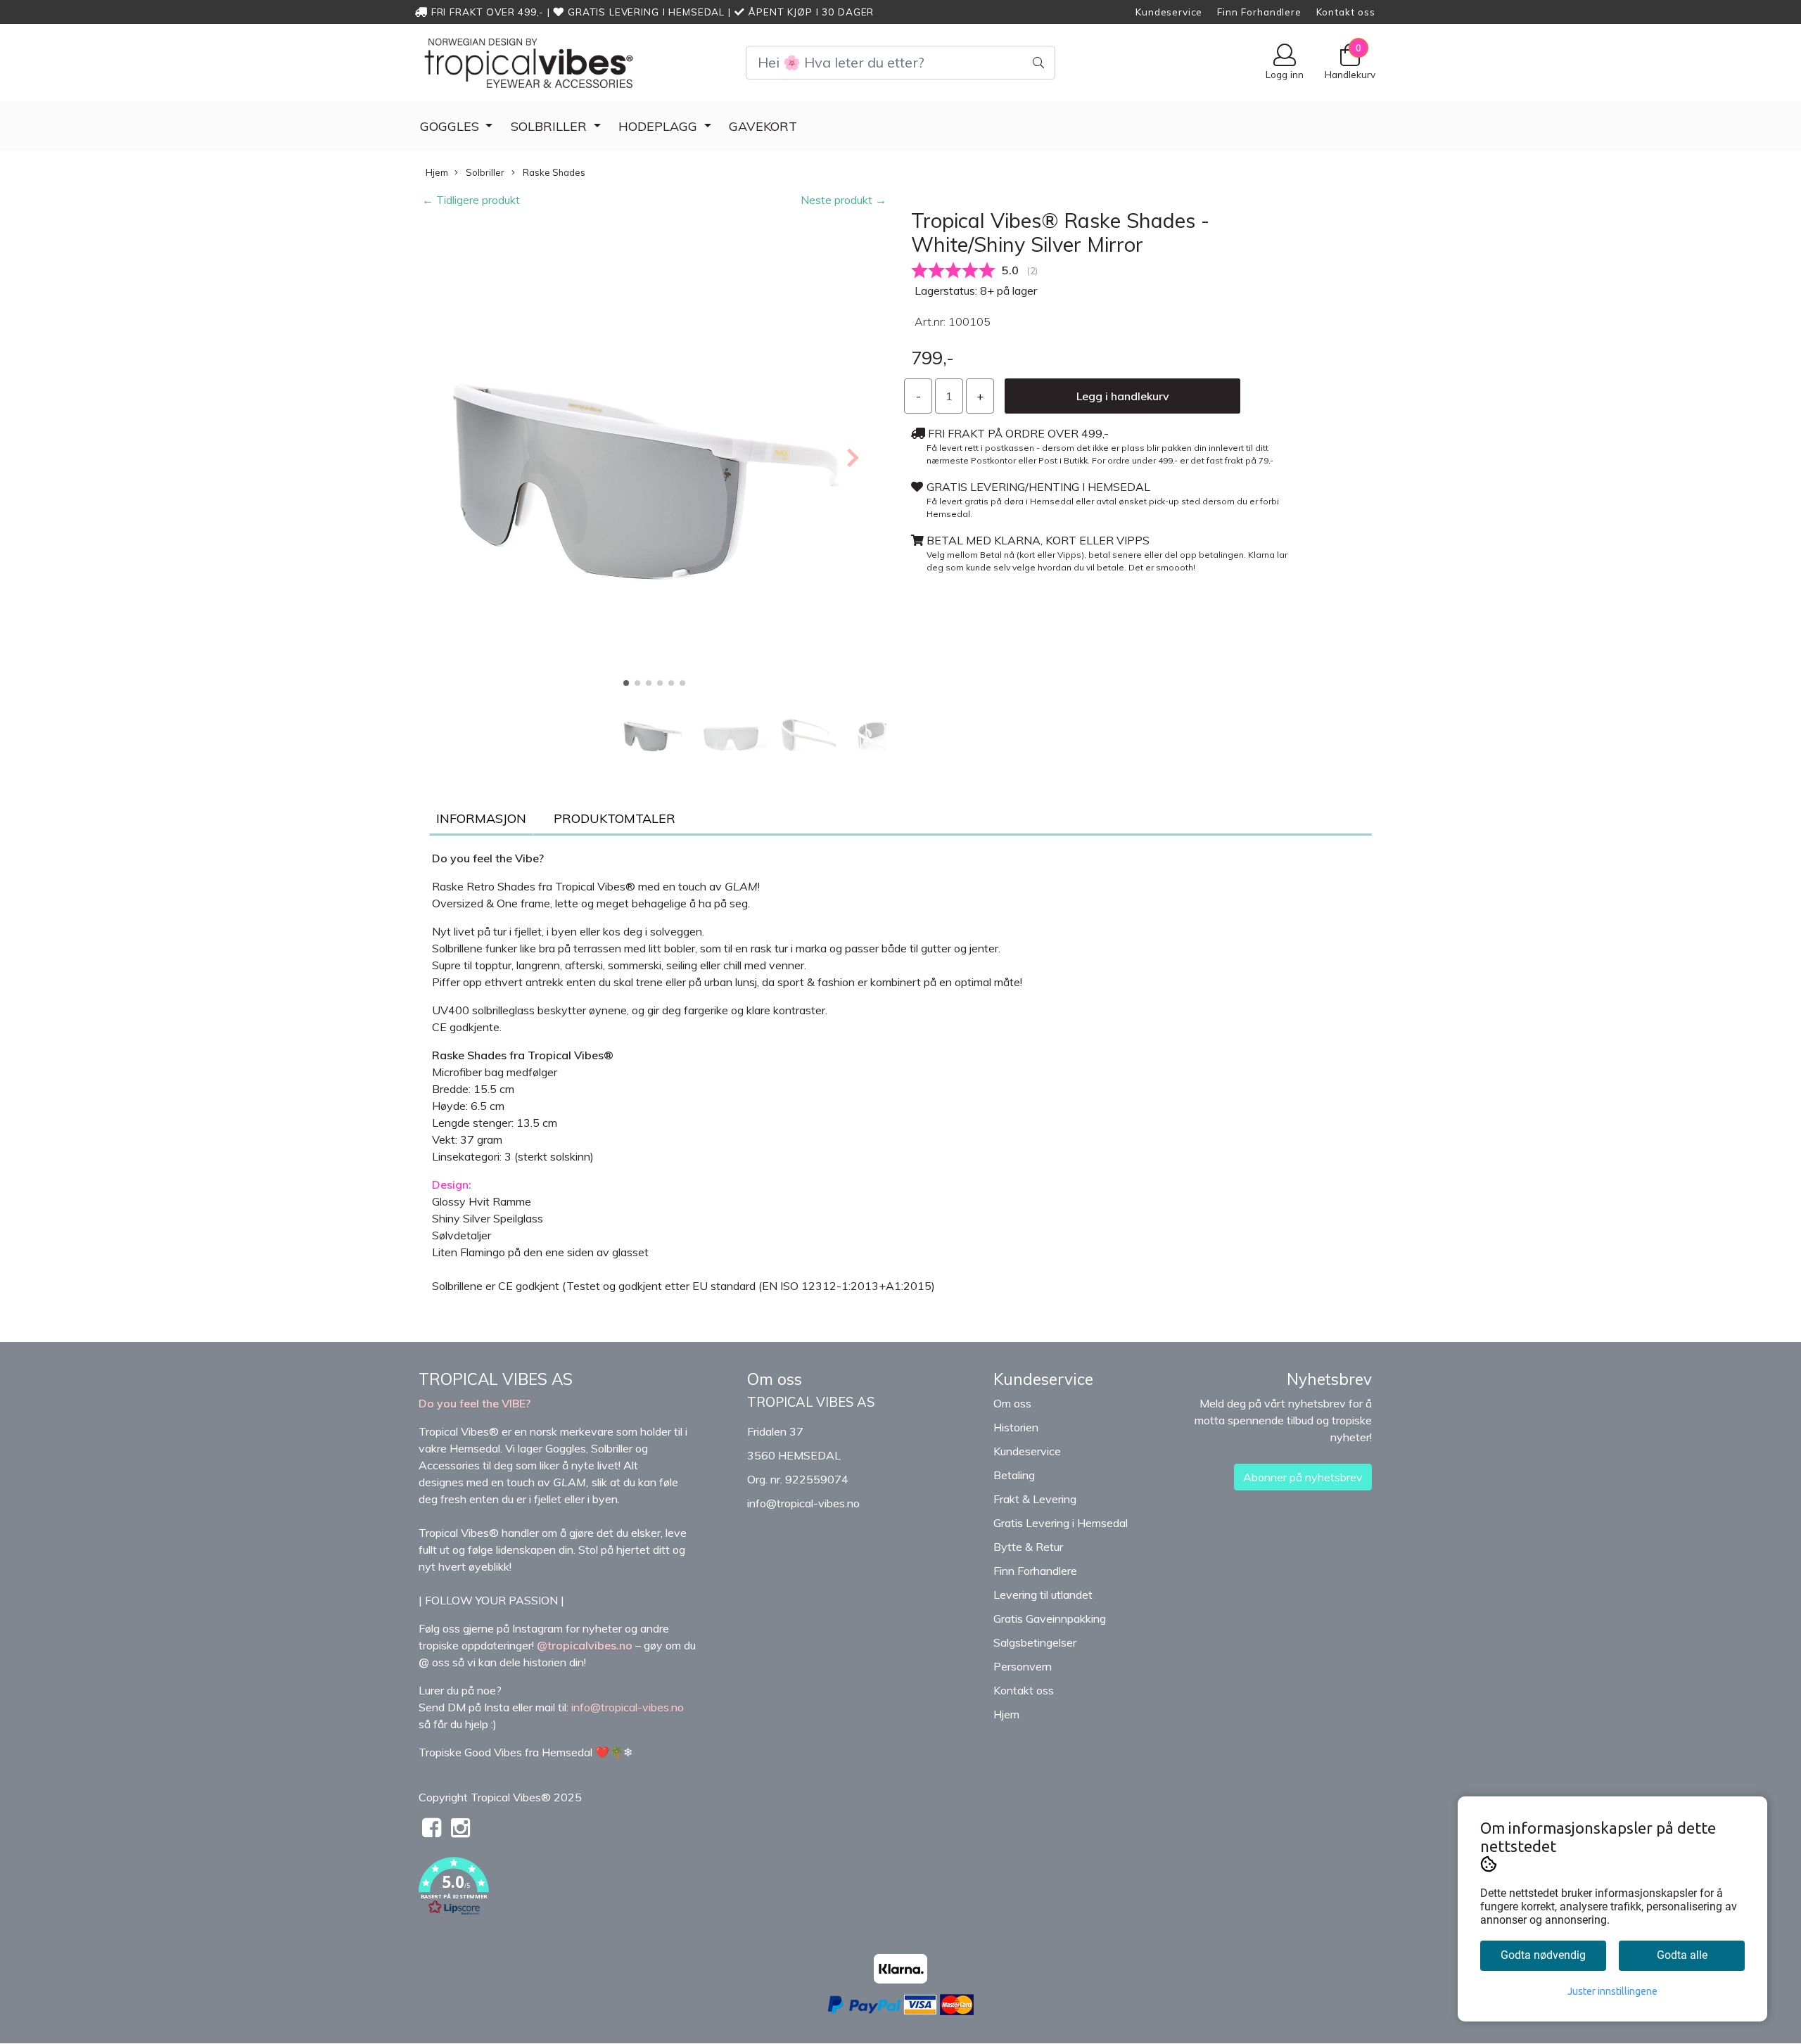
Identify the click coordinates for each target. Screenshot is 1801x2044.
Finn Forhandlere (1259, 12)
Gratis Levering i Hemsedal (1061, 1523)
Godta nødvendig (1543, 1955)
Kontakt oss (1346, 12)
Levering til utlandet (1043, 1595)
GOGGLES (451, 126)
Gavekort (763, 126)
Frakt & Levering (1035, 1499)
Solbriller (551, 126)
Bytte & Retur (1028, 1547)
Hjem (437, 172)
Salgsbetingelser (1035, 1642)
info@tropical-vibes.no (803, 1503)
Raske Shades (553, 172)
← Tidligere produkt (471, 200)
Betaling (1014, 1475)
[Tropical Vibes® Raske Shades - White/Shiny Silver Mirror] (654, 456)
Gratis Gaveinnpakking (1050, 1618)
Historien (1016, 1427)
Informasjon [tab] (481, 818)
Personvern (1023, 1666)
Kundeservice (1169, 12)
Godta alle (1682, 1955)
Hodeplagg (660, 126)
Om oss (1012, 1403)
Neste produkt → (844, 200)
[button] (626, 683)
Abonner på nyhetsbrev (1303, 1477)
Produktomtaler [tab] (615, 818)
